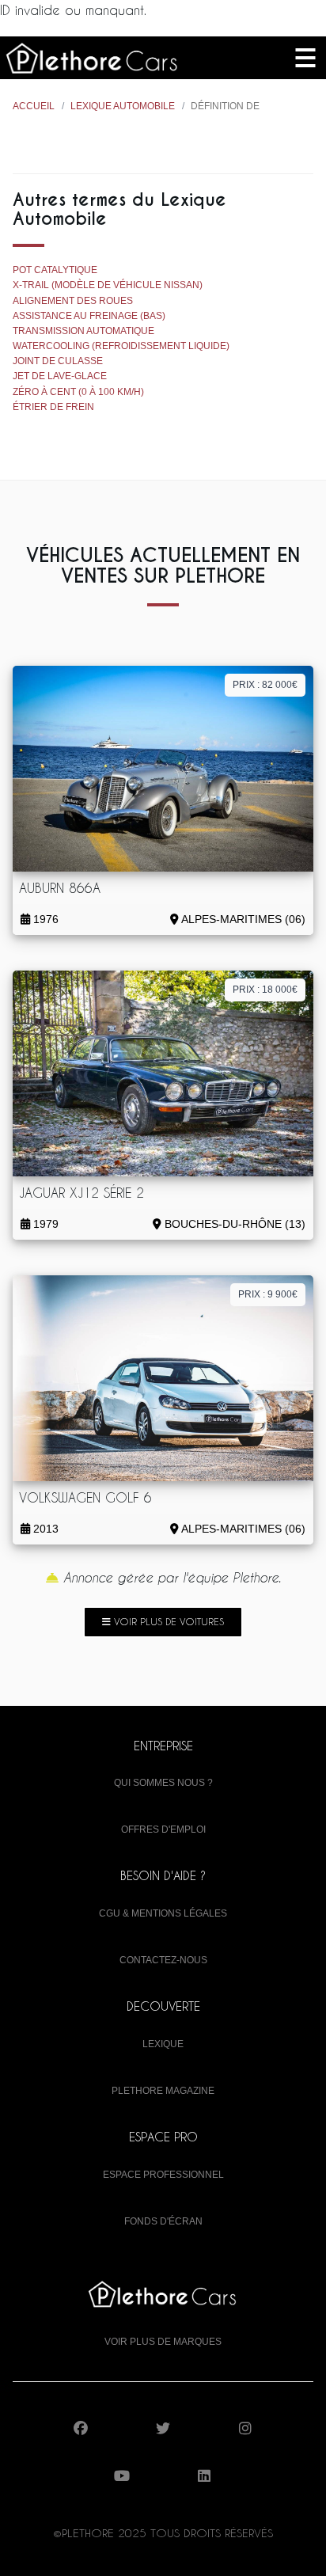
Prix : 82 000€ (265, 685)
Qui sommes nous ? (163, 1783)
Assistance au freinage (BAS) (89, 316)
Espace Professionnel (163, 2175)
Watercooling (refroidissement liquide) (121, 346)
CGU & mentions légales (163, 1913)
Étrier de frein (53, 407)
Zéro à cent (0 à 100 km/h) (78, 392)
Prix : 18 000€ (265, 990)
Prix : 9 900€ (268, 1294)
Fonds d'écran (163, 2221)
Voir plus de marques (163, 2342)
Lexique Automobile (123, 106)
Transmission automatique (83, 331)
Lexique (163, 2044)
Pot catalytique (55, 270)
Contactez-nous (163, 1960)
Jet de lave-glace (60, 376)
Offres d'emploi (163, 1829)
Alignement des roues (73, 301)
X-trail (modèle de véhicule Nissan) (108, 285)
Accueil (34, 106)
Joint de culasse (58, 361)
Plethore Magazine (163, 2091)
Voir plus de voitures (167, 1621)
